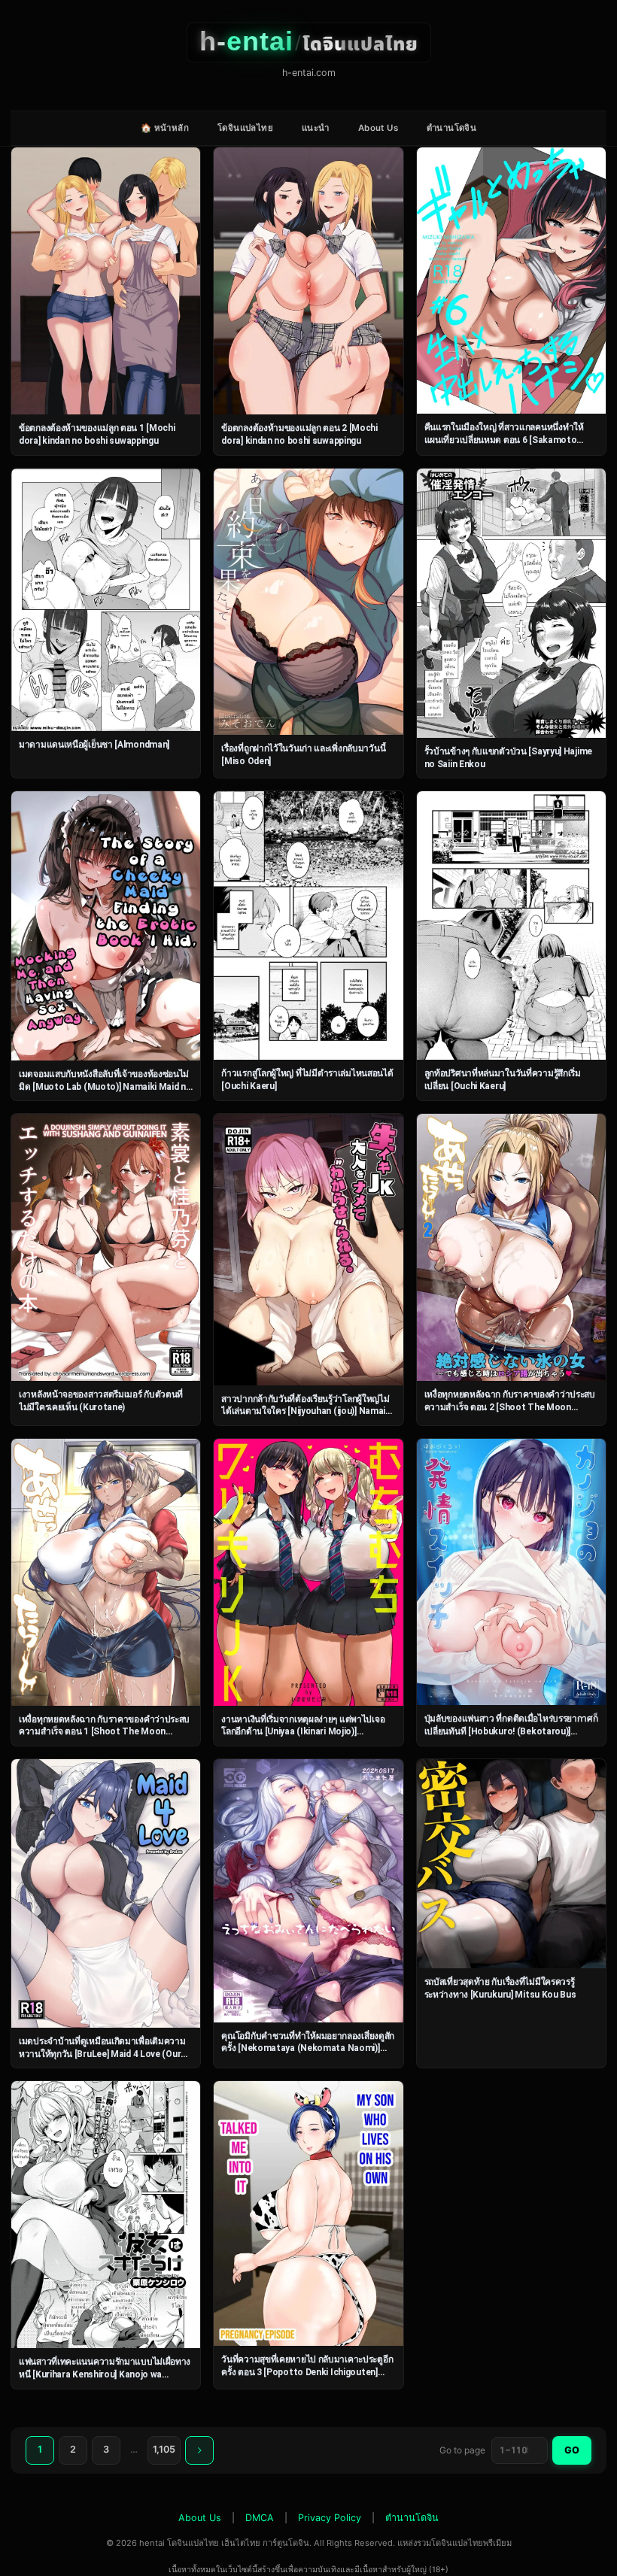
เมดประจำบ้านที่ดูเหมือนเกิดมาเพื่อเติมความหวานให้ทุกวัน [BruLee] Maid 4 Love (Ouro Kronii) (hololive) (103, 2054)
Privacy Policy (330, 2518)
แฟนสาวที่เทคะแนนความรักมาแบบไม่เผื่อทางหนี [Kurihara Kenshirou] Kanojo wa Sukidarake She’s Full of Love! (105, 2374)
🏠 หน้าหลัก (165, 128)
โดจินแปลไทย (245, 128)
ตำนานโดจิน (451, 128)
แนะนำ (316, 128)
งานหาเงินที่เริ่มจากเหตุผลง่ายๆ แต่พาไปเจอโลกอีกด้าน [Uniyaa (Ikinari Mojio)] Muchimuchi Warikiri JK (303, 1732)
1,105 (164, 2449)
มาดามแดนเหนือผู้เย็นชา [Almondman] (94, 745)
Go (572, 2450)
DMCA (260, 2518)
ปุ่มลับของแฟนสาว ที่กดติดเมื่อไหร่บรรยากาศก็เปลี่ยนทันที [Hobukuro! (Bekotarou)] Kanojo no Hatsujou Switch (511, 1731)
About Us (378, 128)
